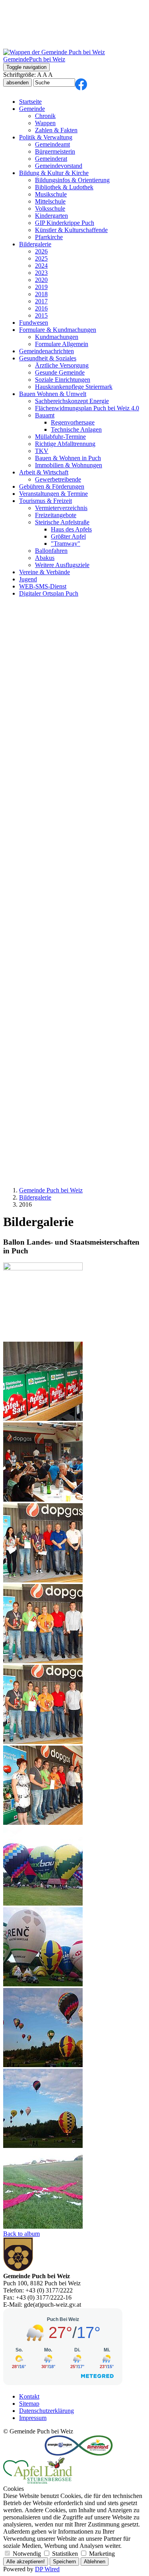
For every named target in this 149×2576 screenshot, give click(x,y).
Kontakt (29, 2396)
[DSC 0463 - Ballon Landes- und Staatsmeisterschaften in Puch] (43, 1903)
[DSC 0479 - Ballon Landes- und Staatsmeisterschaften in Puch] (43, 2227)
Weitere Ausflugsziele (62, 565)
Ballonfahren (51, 551)
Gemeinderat (51, 159)
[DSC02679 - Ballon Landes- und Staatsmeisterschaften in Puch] (43, 1742)
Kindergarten (51, 216)
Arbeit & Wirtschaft (44, 472)
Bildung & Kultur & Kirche (54, 173)
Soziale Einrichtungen (63, 380)
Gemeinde (32, 109)
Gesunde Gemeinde (60, 372)
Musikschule (51, 194)
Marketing (101, 2554)
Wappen (45, 123)
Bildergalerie (35, 244)
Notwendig (27, 2554)
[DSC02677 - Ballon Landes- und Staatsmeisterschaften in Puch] (43, 1661)
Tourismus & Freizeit (45, 501)
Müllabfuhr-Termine (60, 437)
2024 (41, 266)
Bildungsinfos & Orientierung (72, 180)
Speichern (64, 2562)
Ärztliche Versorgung (62, 365)
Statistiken (65, 2554)
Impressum (33, 2418)
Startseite (30, 102)
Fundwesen (34, 323)
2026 (41, 251)
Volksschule (50, 208)
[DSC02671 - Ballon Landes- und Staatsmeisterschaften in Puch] (43, 1268)
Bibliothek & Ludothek (64, 187)
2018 (41, 294)
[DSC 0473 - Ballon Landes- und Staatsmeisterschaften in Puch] (43, 2146)
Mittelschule (50, 201)
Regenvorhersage (73, 422)
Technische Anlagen (76, 429)
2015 (41, 315)
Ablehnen (95, 2562)
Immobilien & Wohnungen (69, 465)
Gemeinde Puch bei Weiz (51, 1190)
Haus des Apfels (71, 529)
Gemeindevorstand (59, 166)
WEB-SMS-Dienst (43, 586)
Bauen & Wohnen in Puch (68, 458)
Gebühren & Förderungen (52, 486)
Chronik (45, 116)
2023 (41, 273)
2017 (41, 301)
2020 (41, 280)
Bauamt (45, 415)
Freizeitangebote (56, 515)
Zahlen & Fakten (56, 130)
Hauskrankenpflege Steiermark (74, 387)
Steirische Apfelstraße (62, 522)
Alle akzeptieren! (26, 2562)
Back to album (21, 2234)
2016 (41, 308)
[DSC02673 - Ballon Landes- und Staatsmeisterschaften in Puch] (43, 1499)
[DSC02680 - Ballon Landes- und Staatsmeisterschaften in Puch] (43, 1823)
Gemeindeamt (52, 144)
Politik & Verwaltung (46, 137)
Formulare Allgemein (62, 344)
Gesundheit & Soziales (48, 358)
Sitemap (29, 2404)
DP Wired (47, 2569)
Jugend (28, 579)
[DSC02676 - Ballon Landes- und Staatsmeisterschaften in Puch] (43, 1580)
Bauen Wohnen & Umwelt (53, 394)
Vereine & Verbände (45, 572)
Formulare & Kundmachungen (58, 330)
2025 (41, 258)
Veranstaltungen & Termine (53, 494)
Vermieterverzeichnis (61, 508)
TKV (42, 451)
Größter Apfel (68, 536)
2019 (41, 287)
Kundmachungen (57, 337)
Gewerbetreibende (58, 479)
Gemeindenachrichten (46, 351)
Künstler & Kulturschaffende (71, 230)
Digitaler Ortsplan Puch (49, 593)
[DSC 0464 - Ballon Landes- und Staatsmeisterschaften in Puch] (43, 1984)
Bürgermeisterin (55, 151)
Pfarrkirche (49, 237)
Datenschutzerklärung (46, 2411)
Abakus (45, 558)
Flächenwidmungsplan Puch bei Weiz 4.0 (87, 408)
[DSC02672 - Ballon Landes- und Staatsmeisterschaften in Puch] (43, 1419)
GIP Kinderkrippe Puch (65, 223)
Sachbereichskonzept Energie (72, 401)
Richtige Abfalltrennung (65, 444)
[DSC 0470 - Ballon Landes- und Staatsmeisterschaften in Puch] (43, 2065)
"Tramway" (66, 544)
